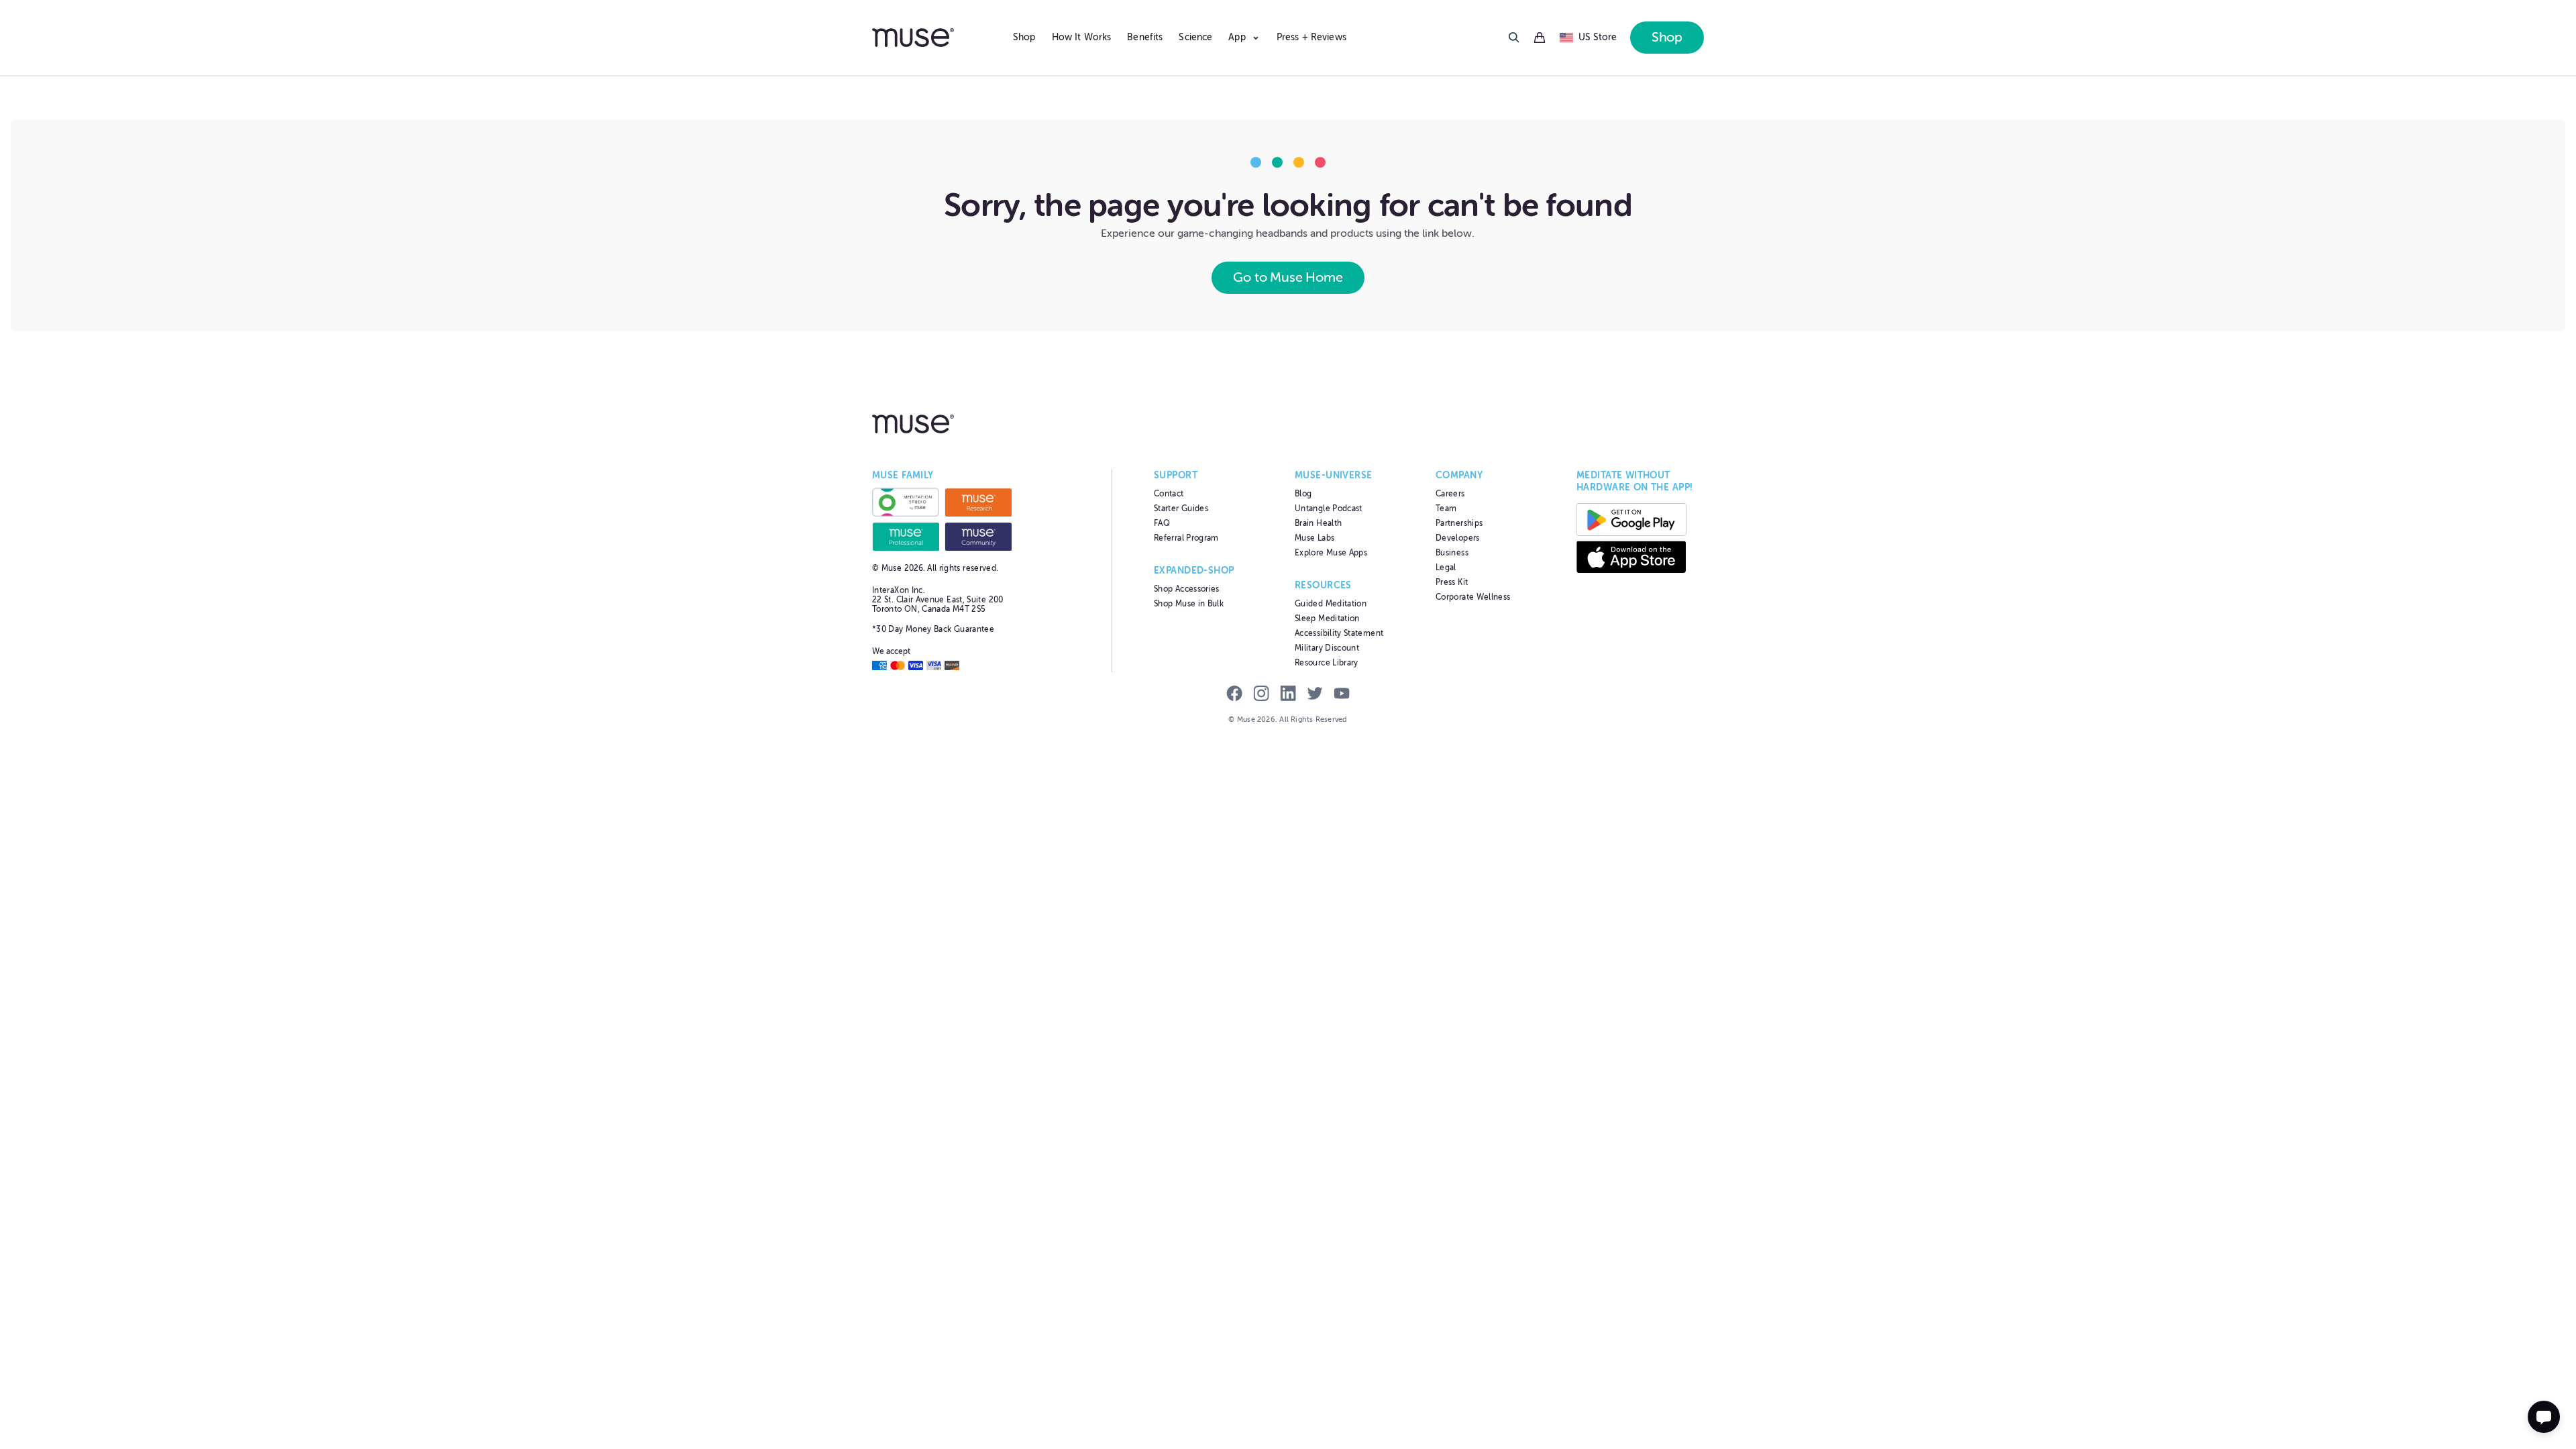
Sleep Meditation (1327, 619)
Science (1195, 37)
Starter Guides (1181, 508)
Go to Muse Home (1288, 277)
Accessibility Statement (1339, 633)
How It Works (1082, 37)
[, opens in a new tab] (906, 502)
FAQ (1162, 523)
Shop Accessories (1187, 589)
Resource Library (1327, 663)
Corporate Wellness (1473, 597)
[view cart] (1540, 38)
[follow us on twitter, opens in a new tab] (1315, 695)
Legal (1446, 568)
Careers (1450, 494)
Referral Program (1186, 538)
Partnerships (1459, 523)
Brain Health (1318, 523)
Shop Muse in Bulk (1189, 604)
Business (1452, 553)
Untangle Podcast (1329, 508)
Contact (1169, 494)
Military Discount (1327, 648)
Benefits (1145, 37)
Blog (1303, 494)
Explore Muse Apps (1331, 553)
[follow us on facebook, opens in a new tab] (1234, 695)
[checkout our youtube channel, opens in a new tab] (1342, 695)
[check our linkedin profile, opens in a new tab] (1288, 695)
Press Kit (1452, 582)
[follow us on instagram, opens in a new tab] (1261, 695)
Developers (1458, 538)
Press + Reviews (1311, 37)
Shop (1024, 37)
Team (1446, 508)
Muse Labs (1314, 538)
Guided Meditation (1331, 604)
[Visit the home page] (936, 38)
